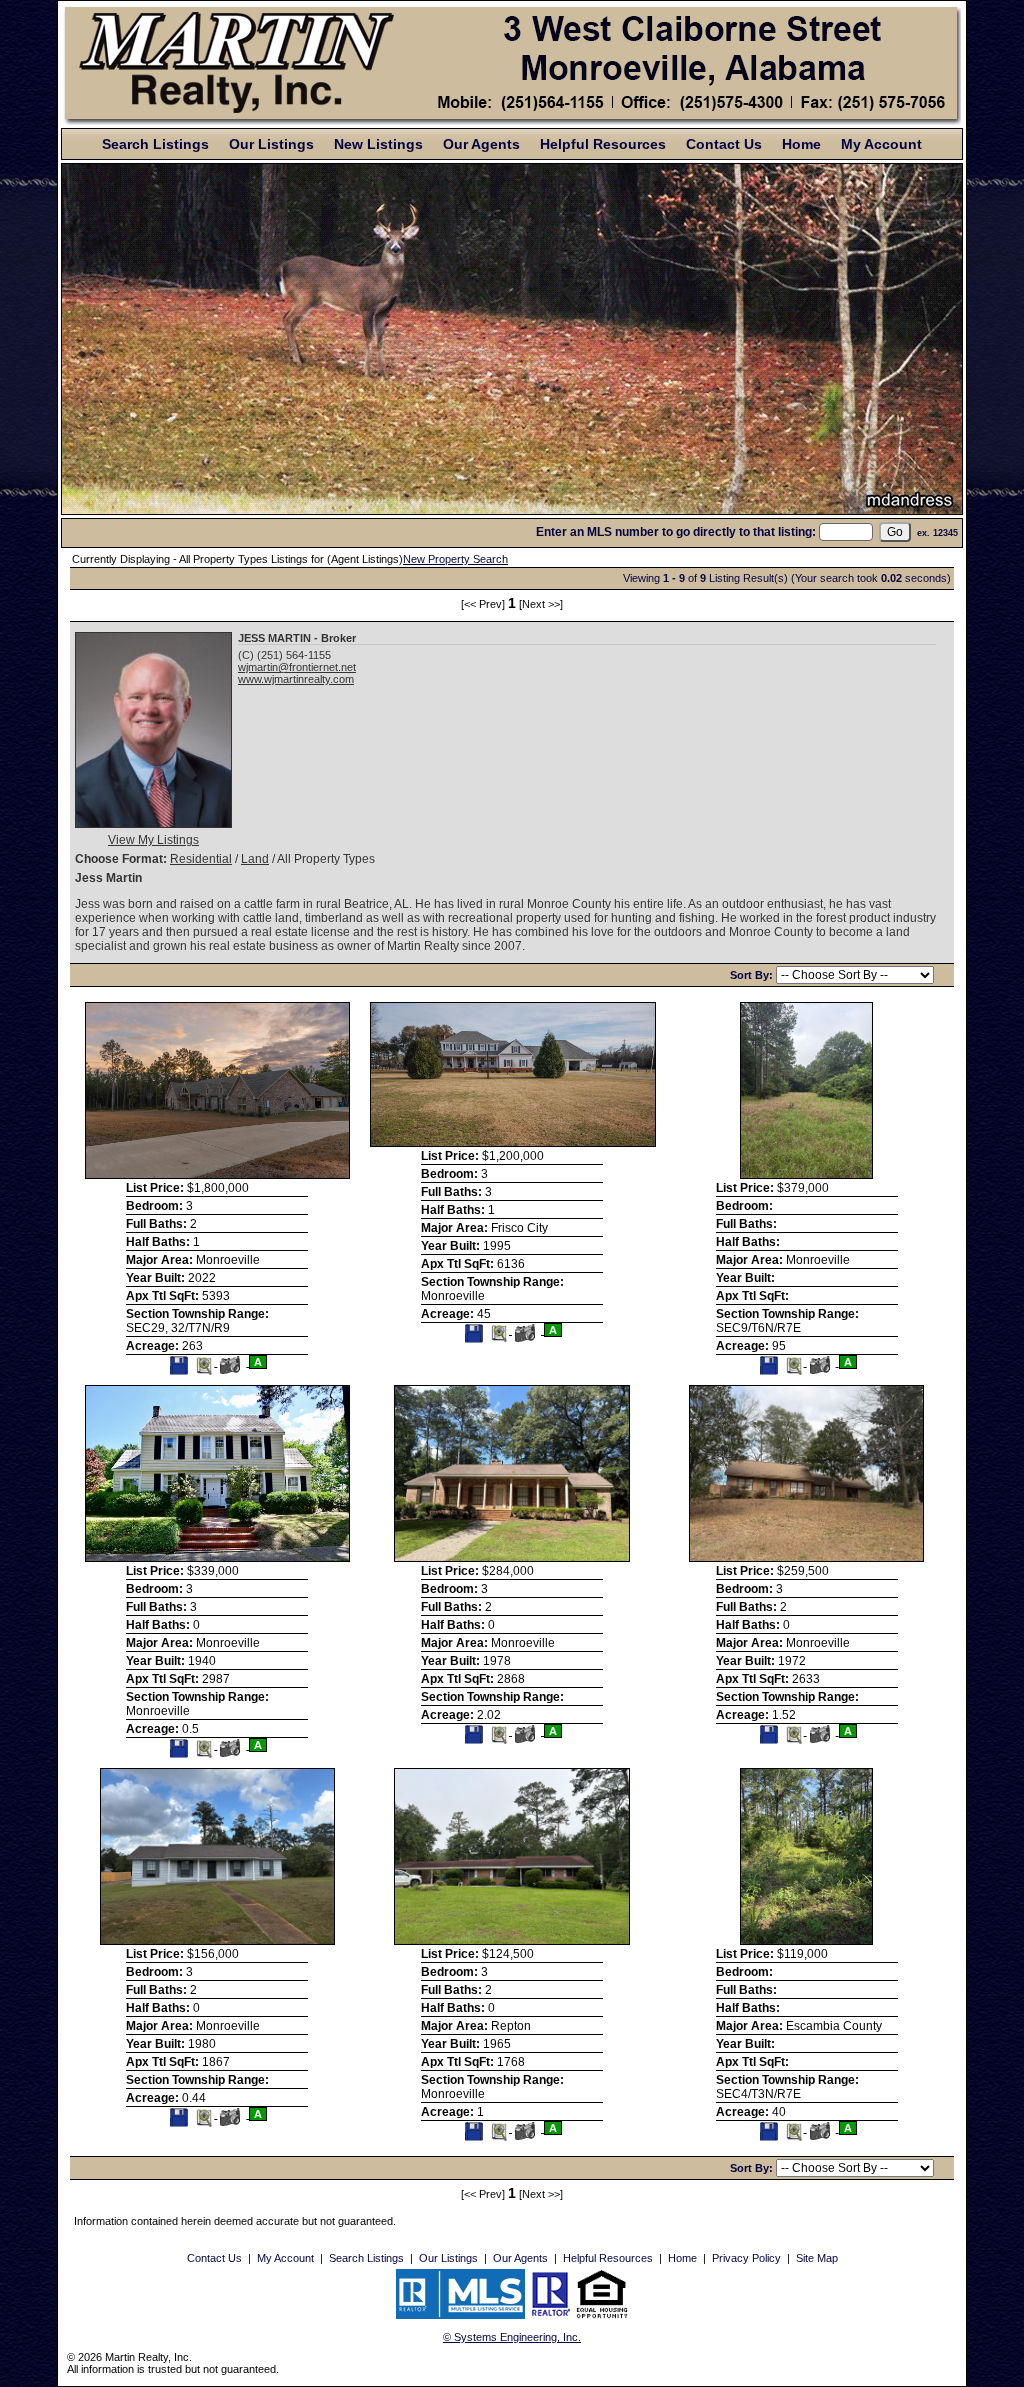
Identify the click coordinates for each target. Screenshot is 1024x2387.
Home (801, 144)
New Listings (378, 144)
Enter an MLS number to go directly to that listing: (676, 532)
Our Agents (481, 144)
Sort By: (753, 975)
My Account (881, 144)
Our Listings (271, 144)
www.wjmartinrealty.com (296, 679)
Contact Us (724, 144)
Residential (201, 859)
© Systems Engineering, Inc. (512, 2337)
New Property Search (455, 559)
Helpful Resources (603, 144)
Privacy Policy (746, 2258)
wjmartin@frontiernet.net (297, 667)
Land (255, 859)
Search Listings (155, 144)
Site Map (817, 2258)
